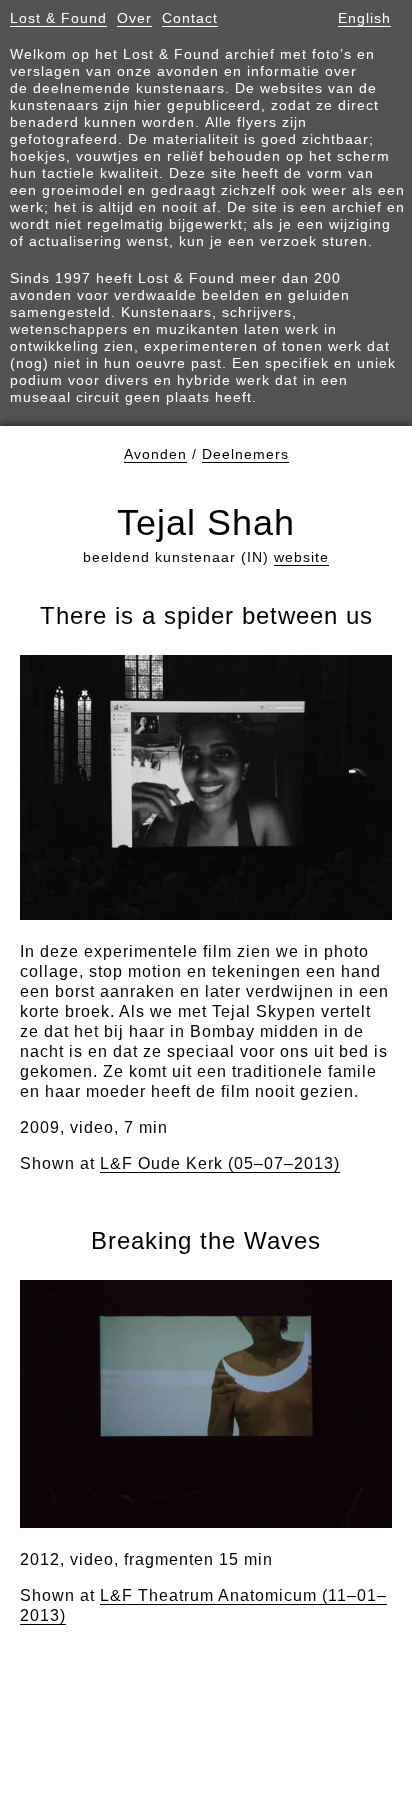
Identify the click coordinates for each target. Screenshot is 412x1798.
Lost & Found (58, 18)
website (301, 557)
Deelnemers (245, 454)
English (364, 18)
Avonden (155, 454)
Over (134, 18)
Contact (190, 18)
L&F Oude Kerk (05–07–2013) (220, 1163)
